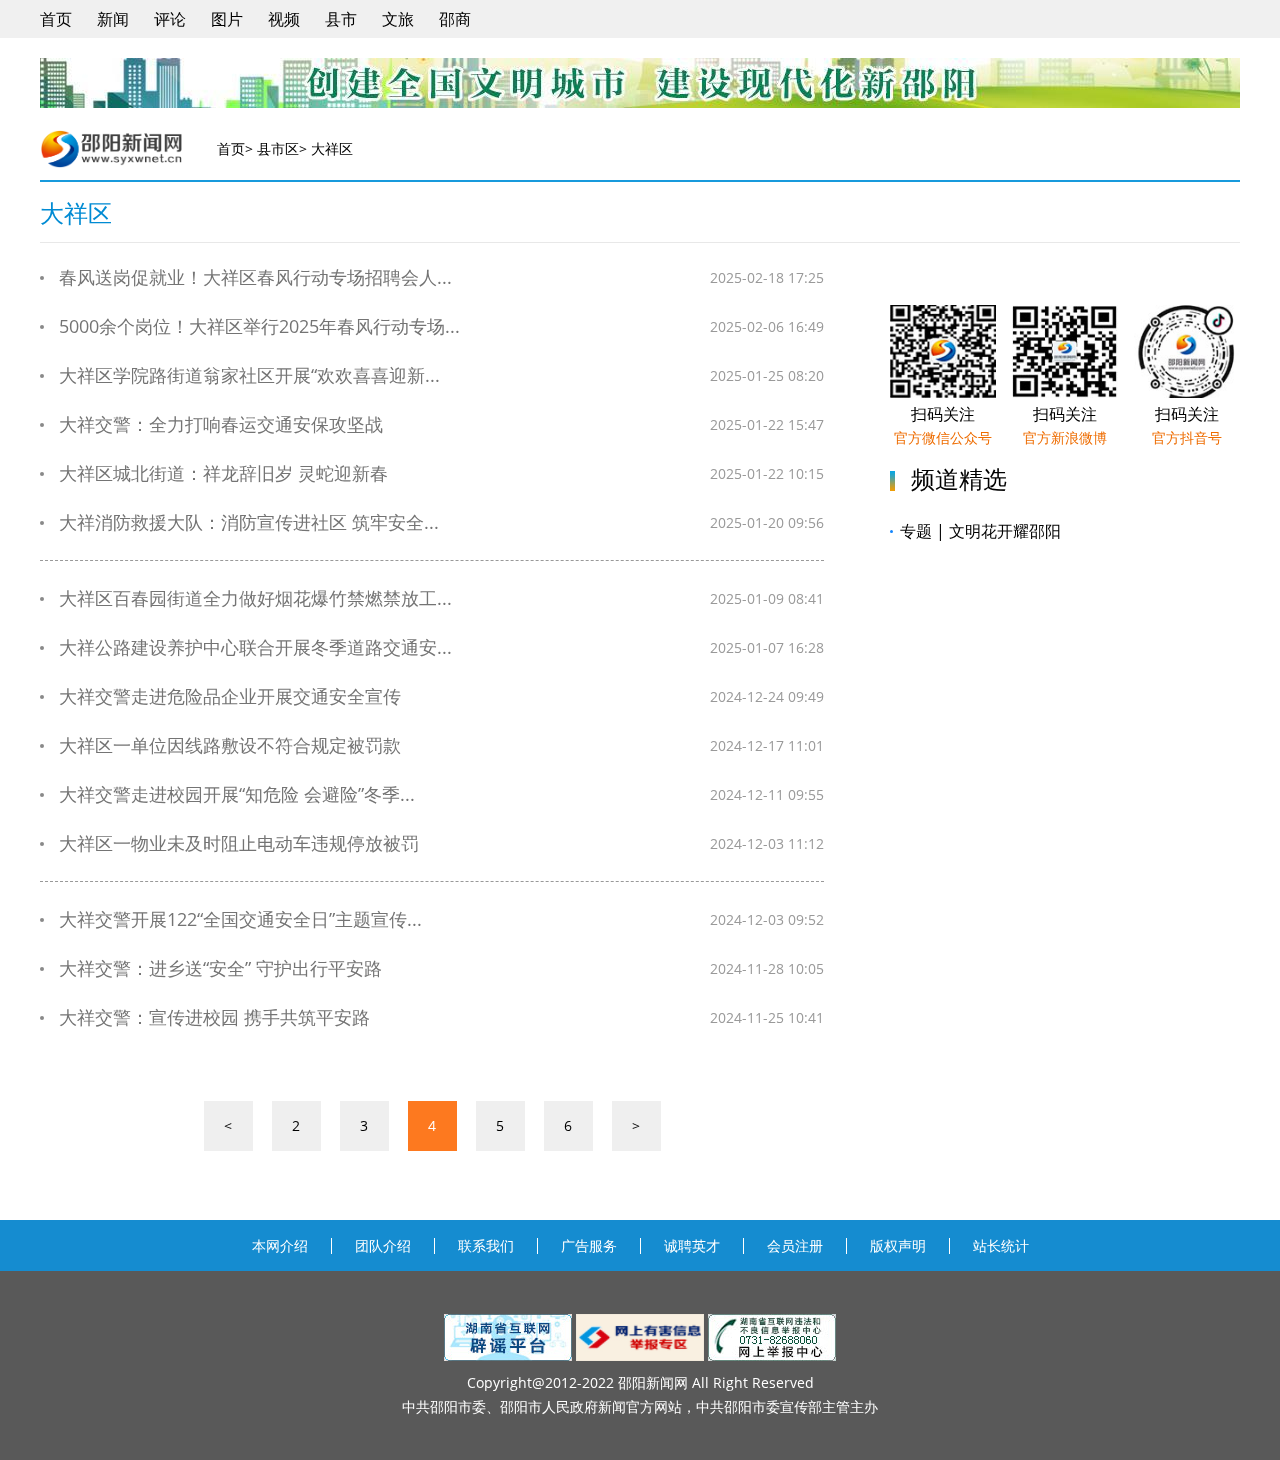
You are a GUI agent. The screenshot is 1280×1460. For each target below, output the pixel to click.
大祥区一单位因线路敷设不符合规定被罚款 (230, 745)
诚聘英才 (692, 1245)
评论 (170, 19)
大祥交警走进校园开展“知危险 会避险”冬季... (237, 794)
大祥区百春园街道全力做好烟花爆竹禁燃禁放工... (255, 598)
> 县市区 (272, 148)
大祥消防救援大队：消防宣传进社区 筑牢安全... (249, 522)
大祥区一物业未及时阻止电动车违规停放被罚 (239, 843)
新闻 (113, 19)
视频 (284, 19)
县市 (341, 19)
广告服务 (589, 1245)
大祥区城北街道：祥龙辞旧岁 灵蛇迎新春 (223, 473)
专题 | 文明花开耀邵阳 (980, 531)
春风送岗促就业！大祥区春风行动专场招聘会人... (255, 277)
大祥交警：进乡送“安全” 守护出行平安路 (220, 968)
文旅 (398, 19)
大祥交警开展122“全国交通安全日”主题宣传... (240, 919)
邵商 (455, 19)
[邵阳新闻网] (114, 149)
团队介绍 (383, 1245)
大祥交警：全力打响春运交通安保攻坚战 (221, 424)
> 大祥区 (326, 148)
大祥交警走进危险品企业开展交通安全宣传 (230, 696)
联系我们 (486, 1245)
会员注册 (795, 1245)
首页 (56, 19)
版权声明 (898, 1245)
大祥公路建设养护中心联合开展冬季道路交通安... (255, 647)
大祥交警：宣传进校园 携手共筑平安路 (214, 1017)
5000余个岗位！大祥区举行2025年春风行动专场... (259, 326)
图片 (227, 19)
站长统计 (1001, 1245)
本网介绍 (280, 1245)
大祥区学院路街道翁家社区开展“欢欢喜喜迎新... (249, 375)
